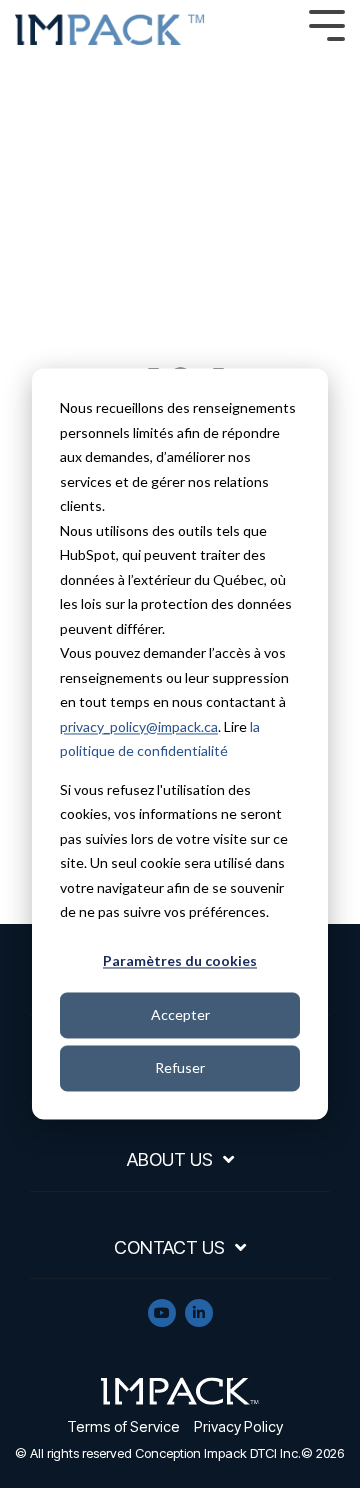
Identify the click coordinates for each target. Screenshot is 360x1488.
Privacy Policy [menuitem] (238, 1426)
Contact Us (169, 1247)
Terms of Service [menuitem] (123, 1426)
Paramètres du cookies (180, 961)
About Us (170, 1159)
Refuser (180, 1067)
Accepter (180, 1014)
